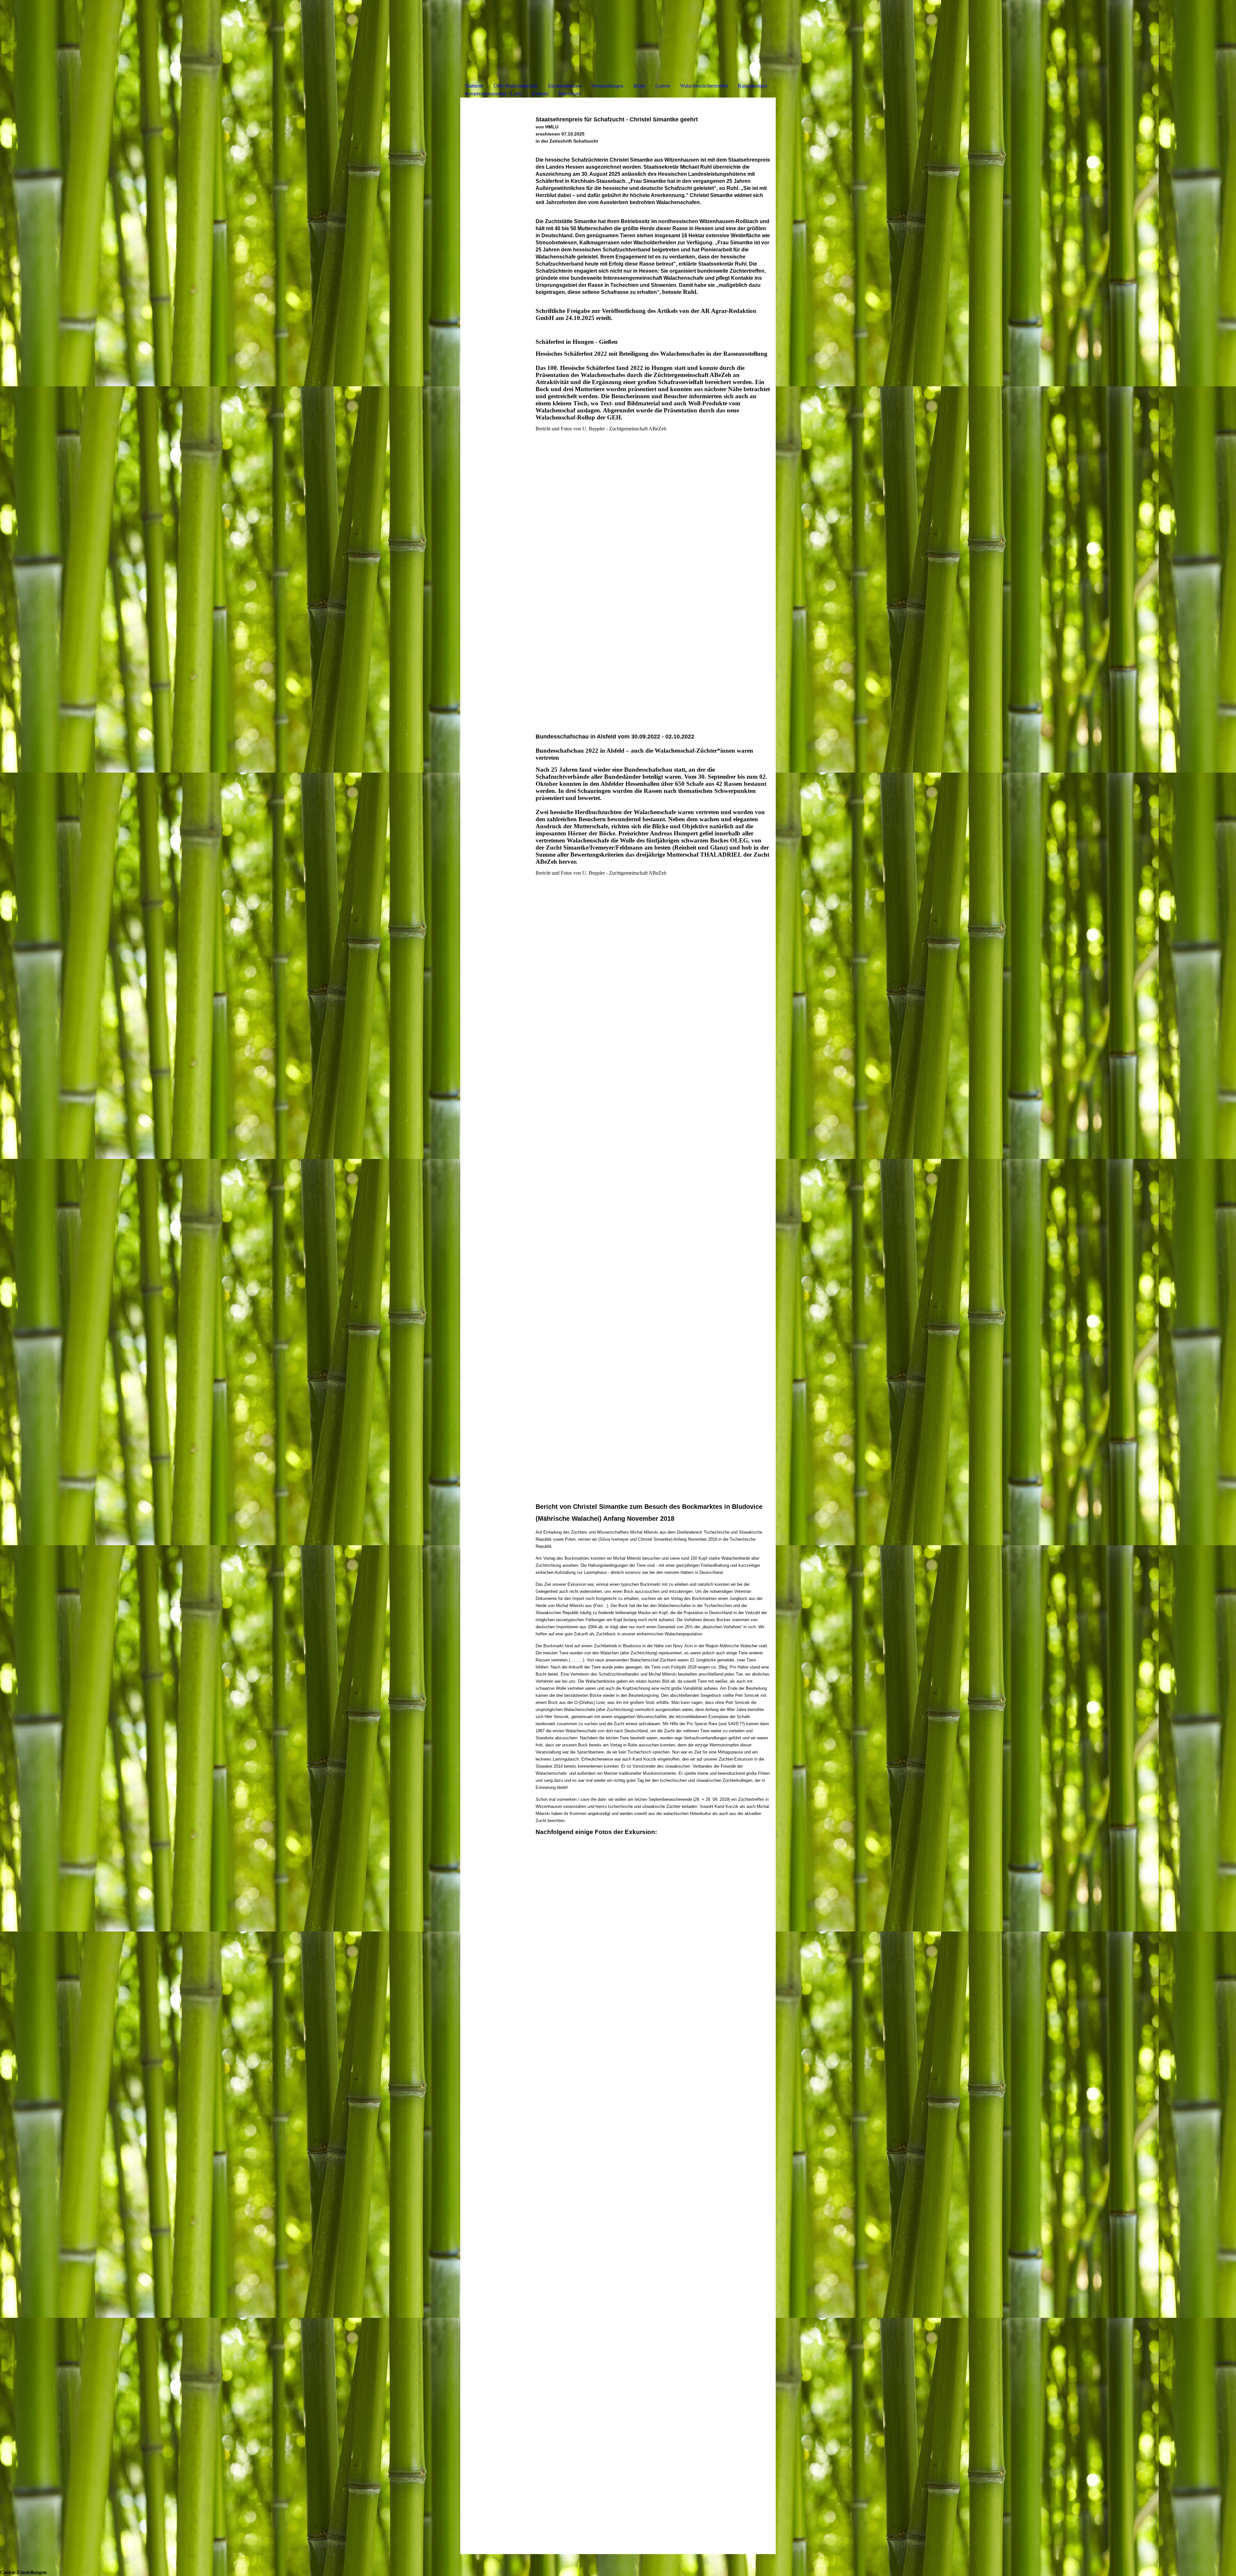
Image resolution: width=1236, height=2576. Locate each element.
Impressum (570, 94)
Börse (639, 86)
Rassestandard (753, 86)
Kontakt (540, 94)
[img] (618, 44)
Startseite (474, 86)
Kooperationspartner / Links (494, 94)
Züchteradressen (564, 86)
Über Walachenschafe (516, 86)
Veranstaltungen (607, 86)
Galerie (663, 86)
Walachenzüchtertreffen (704, 86)
